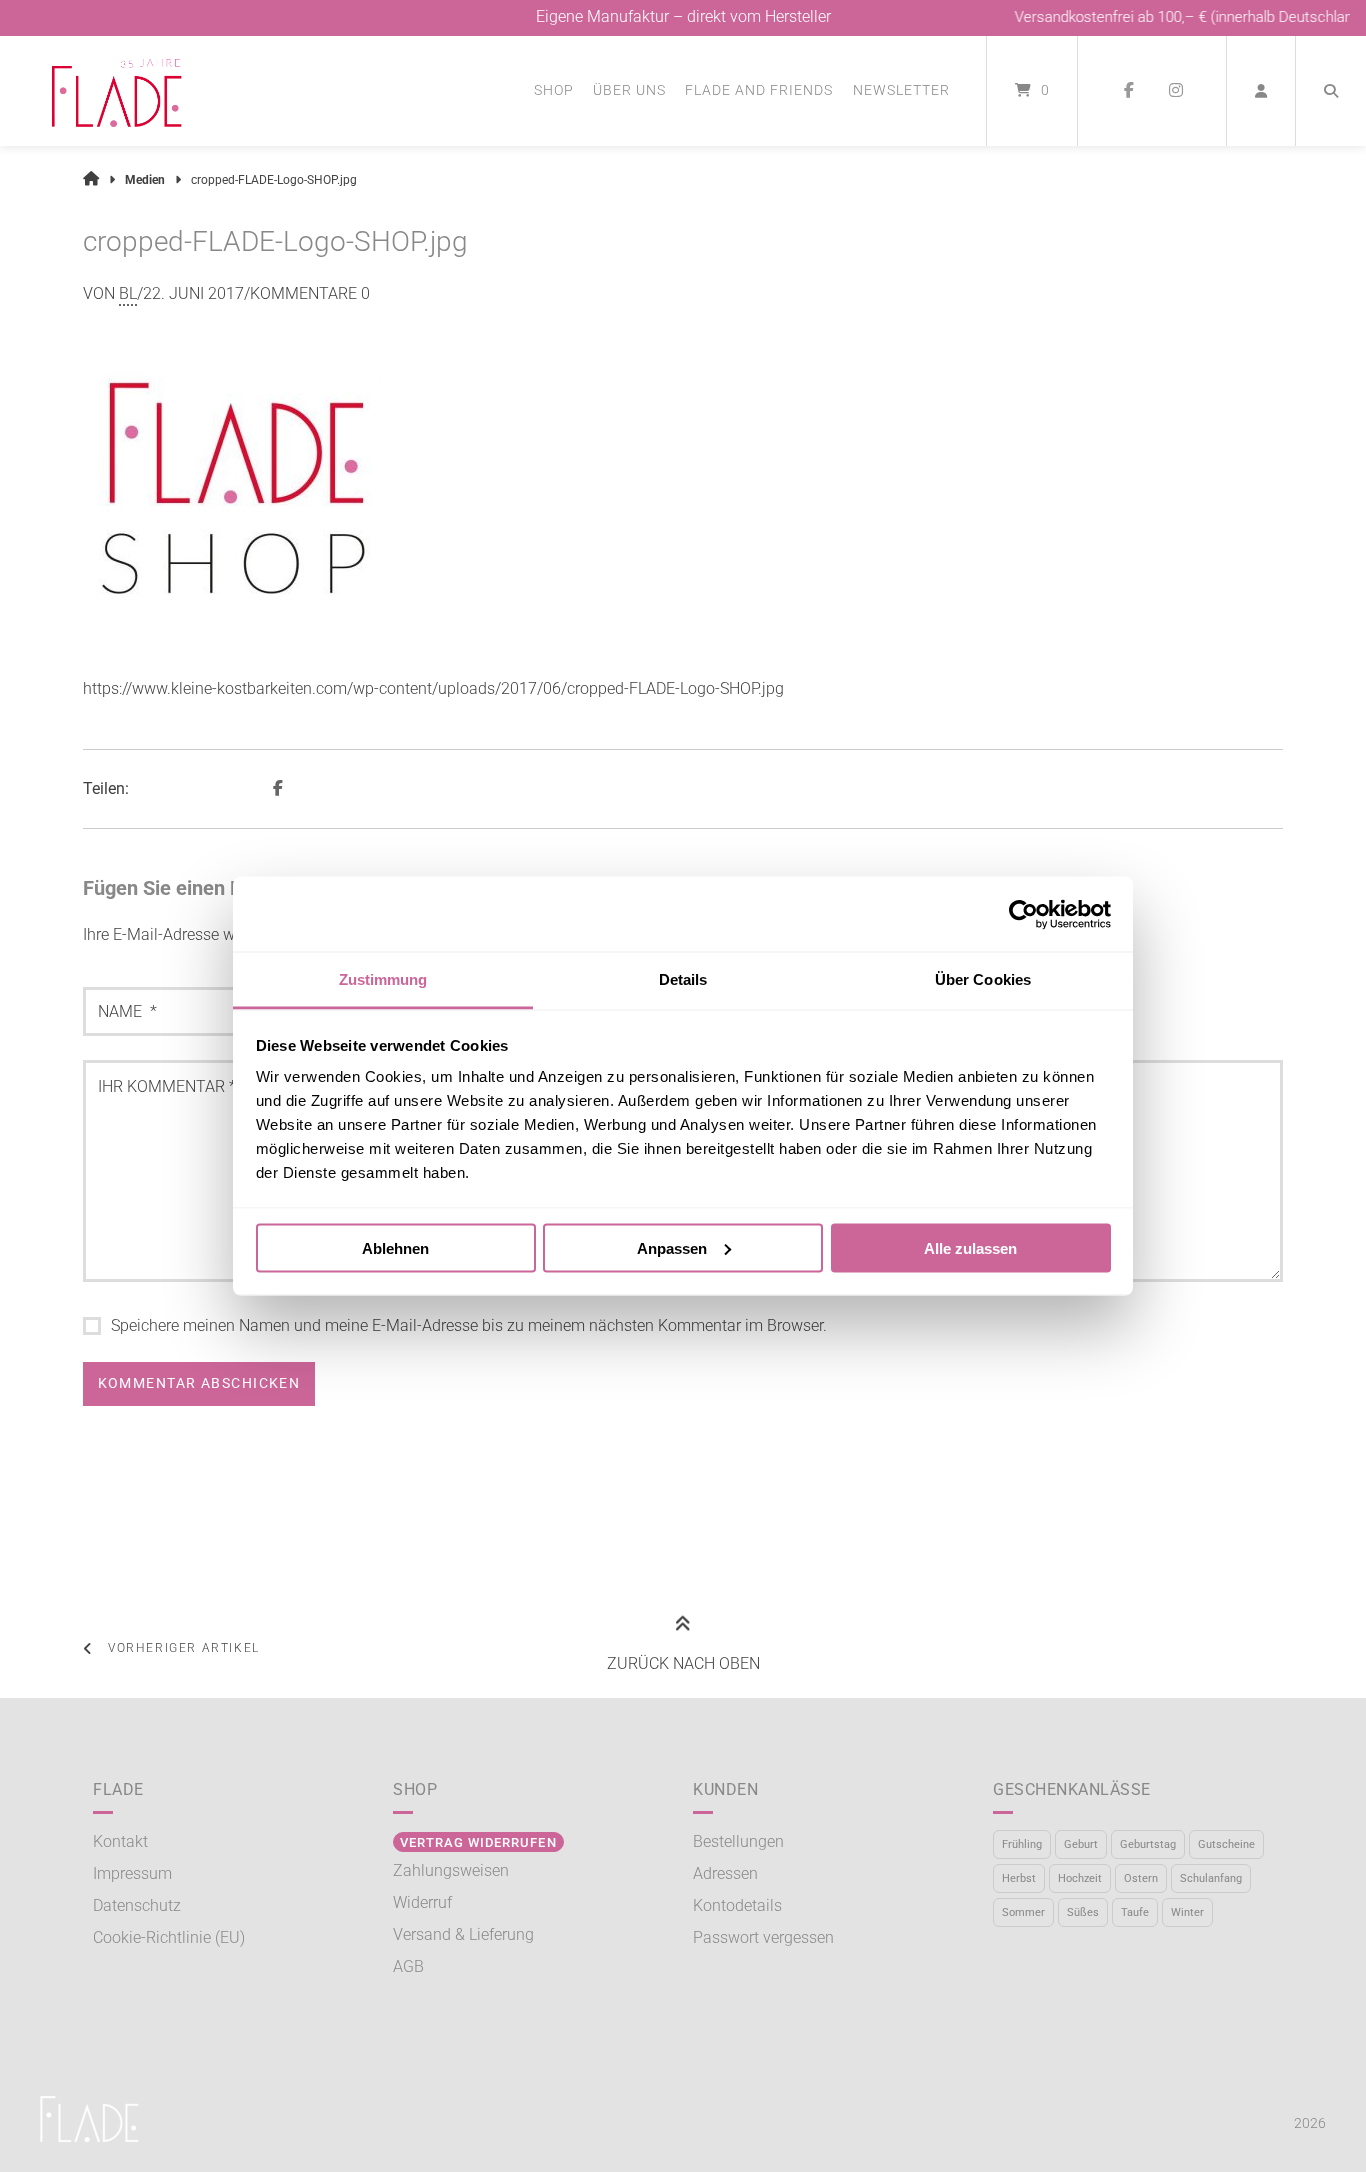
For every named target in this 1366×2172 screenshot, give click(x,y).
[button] (280, 789)
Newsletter (901, 90)
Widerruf (422, 1902)
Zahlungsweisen (451, 1870)
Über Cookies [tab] (983, 979)
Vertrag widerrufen (478, 1842)
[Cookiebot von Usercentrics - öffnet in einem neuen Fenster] (1023, 914)
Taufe (1135, 1912)
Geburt (1081, 1844)
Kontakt (120, 1841)
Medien (145, 180)
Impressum (132, 1873)
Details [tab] (683, 979)
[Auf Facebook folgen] (1128, 91)
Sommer (1023, 1912)
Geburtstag (1148, 1844)
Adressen (725, 1873)
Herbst (1019, 1878)
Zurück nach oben (683, 1663)
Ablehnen (395, 1247)
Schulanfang (1211, 1878)
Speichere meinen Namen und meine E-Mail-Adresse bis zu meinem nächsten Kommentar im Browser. (469, 1325)
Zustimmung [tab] (383, 979)
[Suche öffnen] (1331, 91)
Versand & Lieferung (463, 1934)
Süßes (1083, 1912)
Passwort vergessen (763, 1937)
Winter (1187, 1912)
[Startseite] (117, 91)
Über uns (629, 90)
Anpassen (672, 1247)
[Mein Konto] (1261, 91)
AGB (408, 1966)
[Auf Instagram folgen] (1175, 91)
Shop (554, 90)
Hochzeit (1080, 1878)
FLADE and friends (759, 90)
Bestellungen (738, 1841)
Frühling (1022, 1844)
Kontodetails (737, 1905)
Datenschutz (137, 1905)
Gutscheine (1226, 1844)
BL (128, 293)
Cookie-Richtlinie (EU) (169, 1937)
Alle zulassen (970, 1247)
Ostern (1141, 1878)
